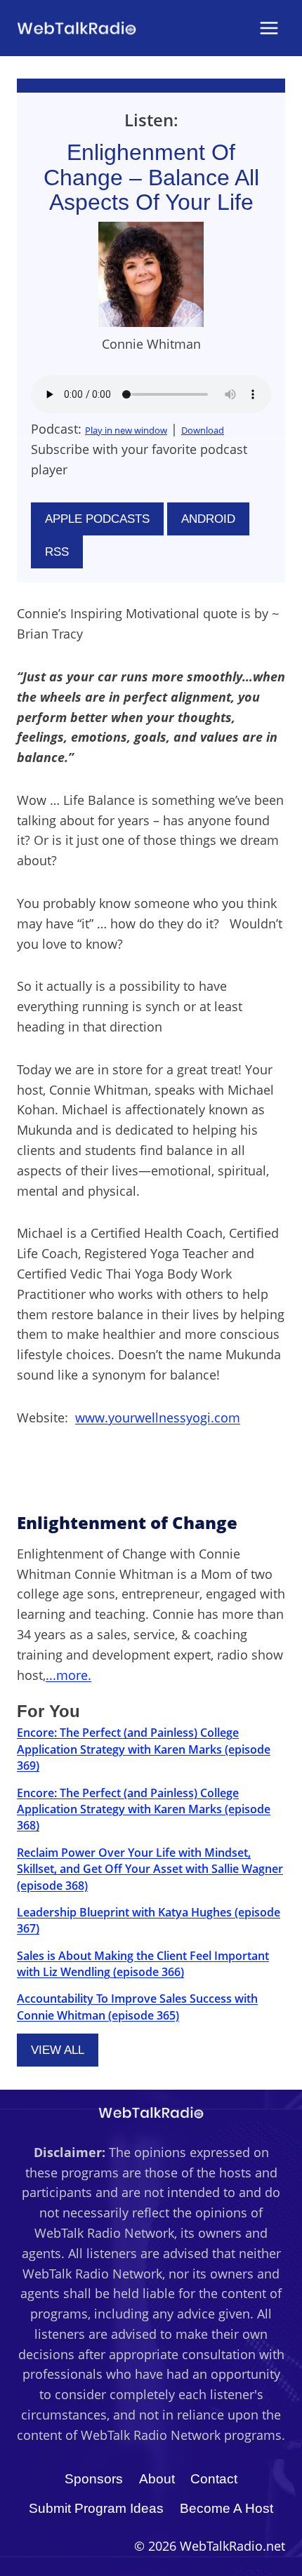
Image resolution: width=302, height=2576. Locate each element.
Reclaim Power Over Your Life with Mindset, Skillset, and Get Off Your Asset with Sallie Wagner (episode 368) (150, 1869)
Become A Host (226, 2508)
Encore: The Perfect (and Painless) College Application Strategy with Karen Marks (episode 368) (144, 1809)
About (157, 2479)
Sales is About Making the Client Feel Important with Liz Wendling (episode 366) (143, 1964)
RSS (57, 552)
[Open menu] (269, 28)
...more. (68, 1675)
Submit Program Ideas (96, 2508)
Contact (214, 2479)
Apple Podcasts (97, 519)
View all (58, 2050)
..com (158, 1417)
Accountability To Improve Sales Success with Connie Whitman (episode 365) (137, 2007)
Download (203, 430)
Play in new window (126, 430)
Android (208, 519)
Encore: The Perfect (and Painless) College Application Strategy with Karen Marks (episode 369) (144, 1749)
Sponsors (94, 2479)
